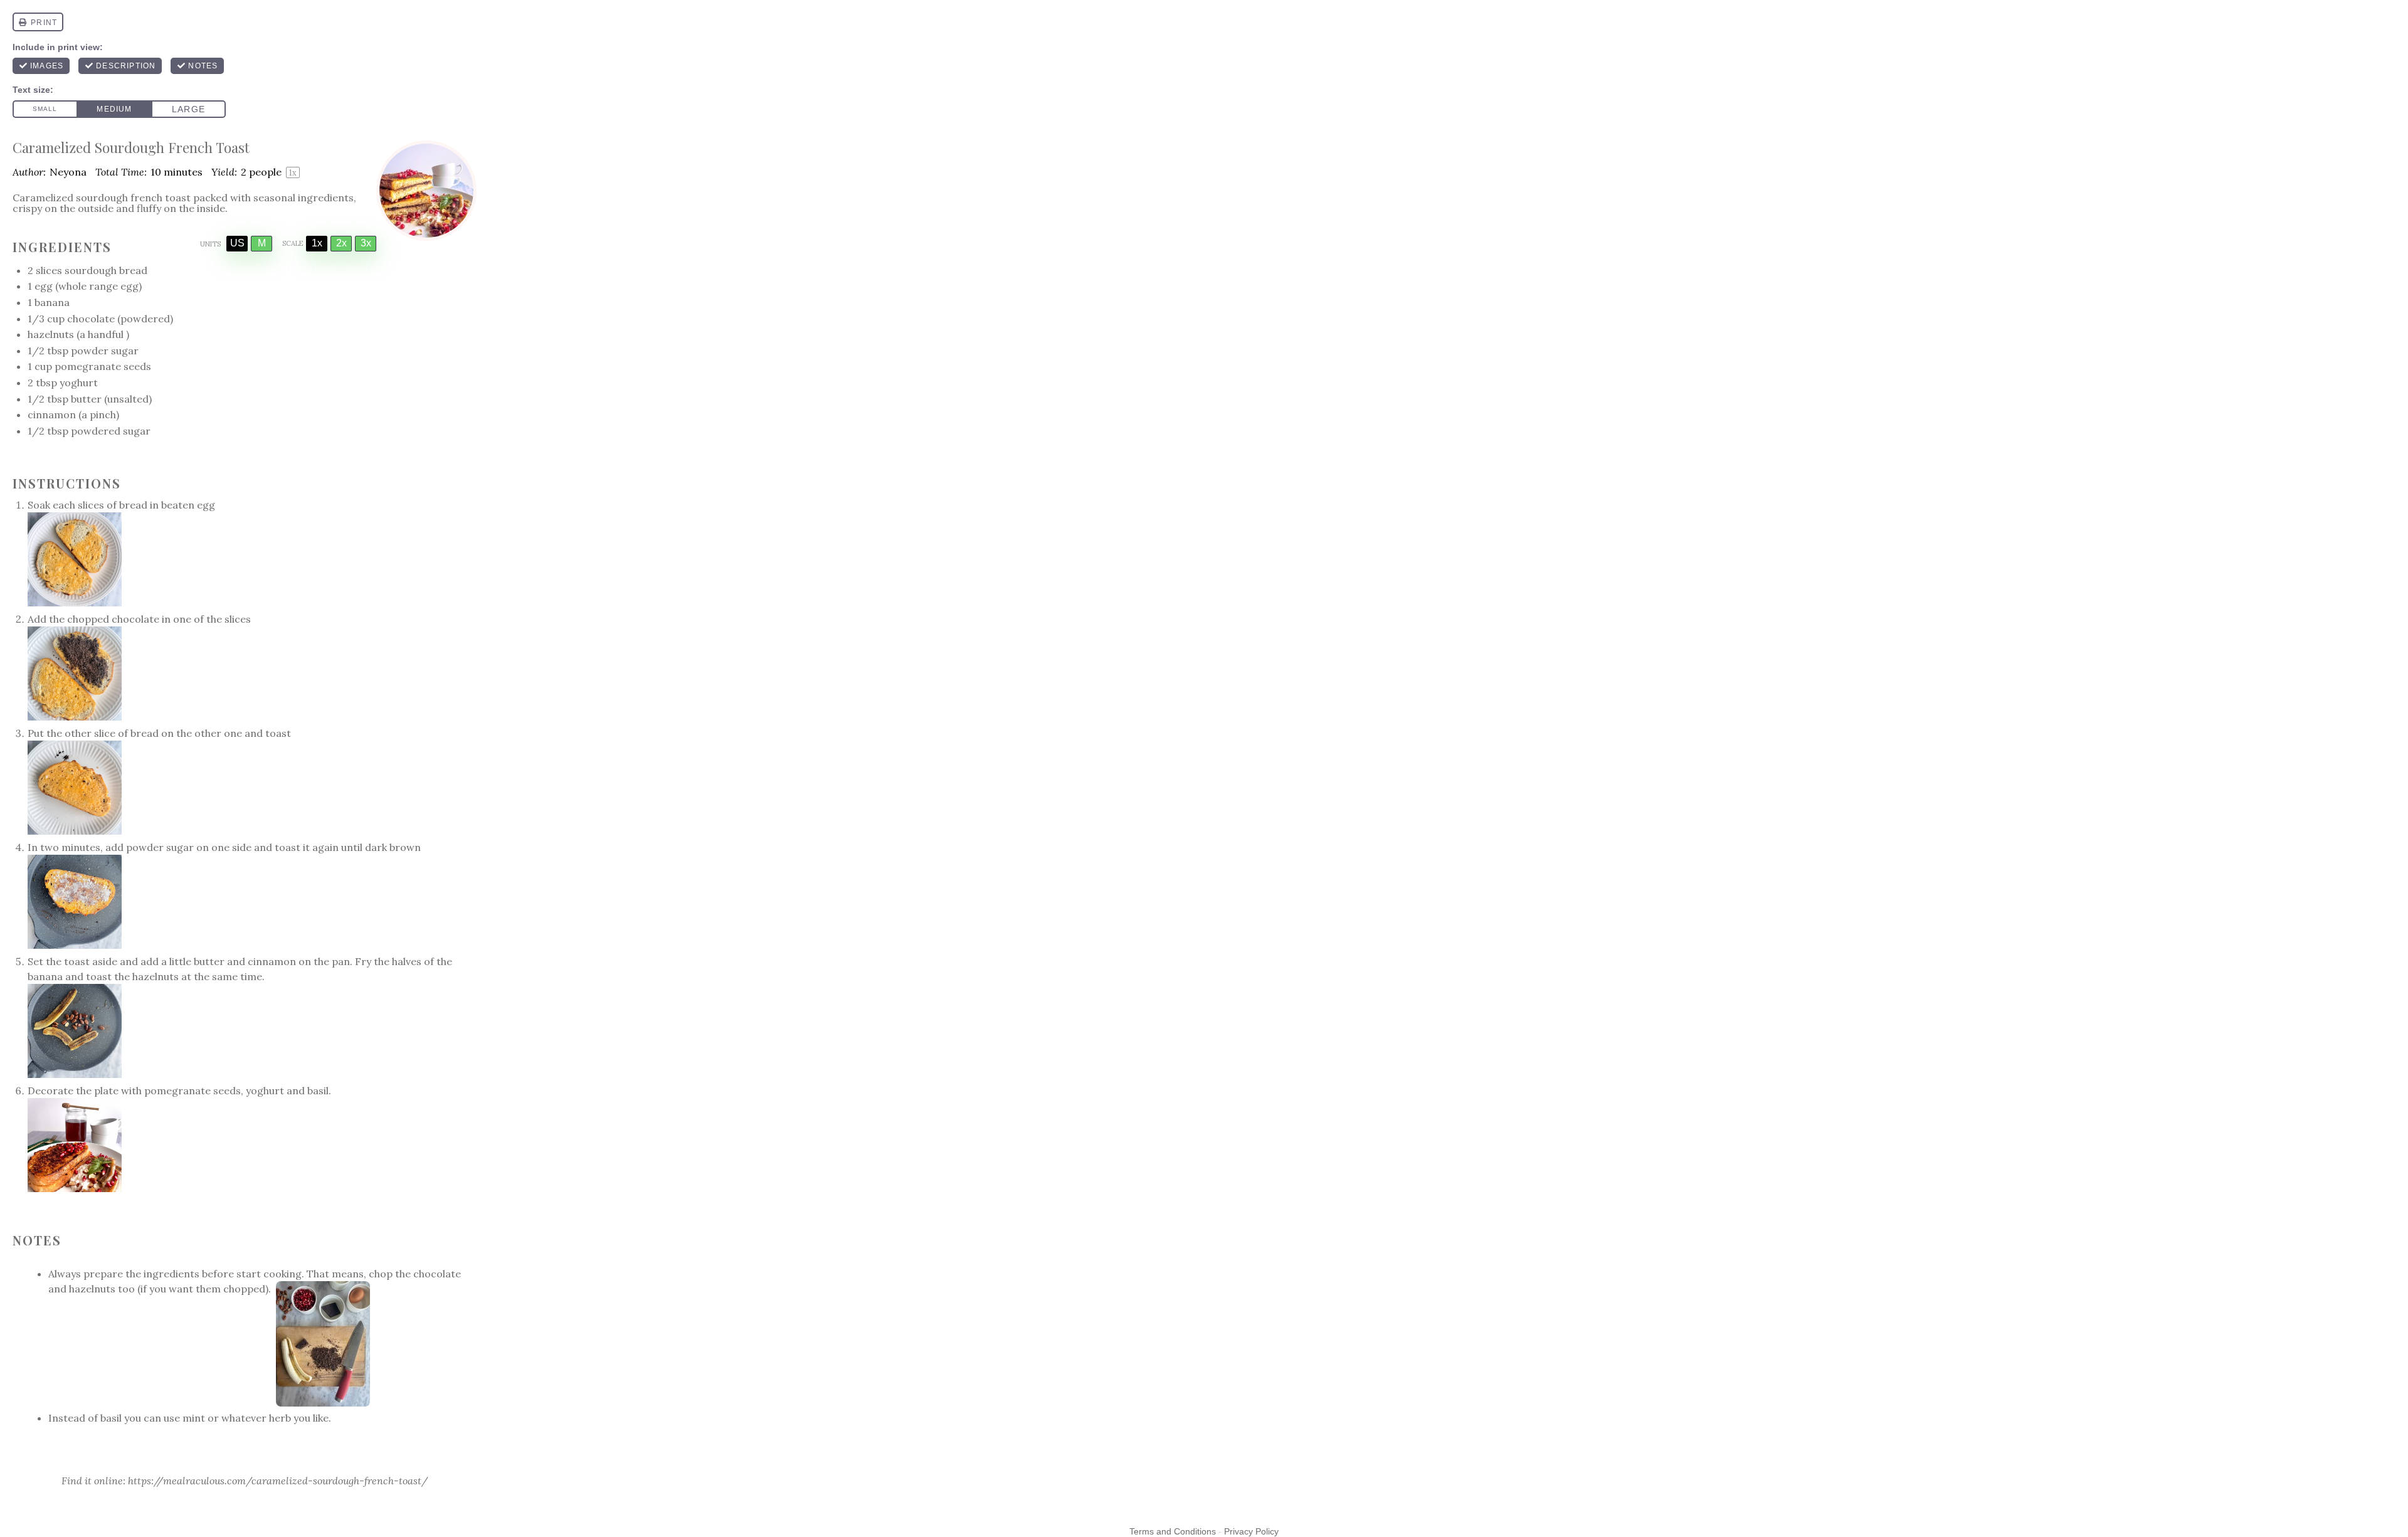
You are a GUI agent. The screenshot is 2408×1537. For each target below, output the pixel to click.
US (237, 243)
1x (317, 243)
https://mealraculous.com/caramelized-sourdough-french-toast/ (278, 1481)
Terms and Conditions (1173, 1531)
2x (341, 243)
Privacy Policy (1251, 1531)
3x (366, 243)
